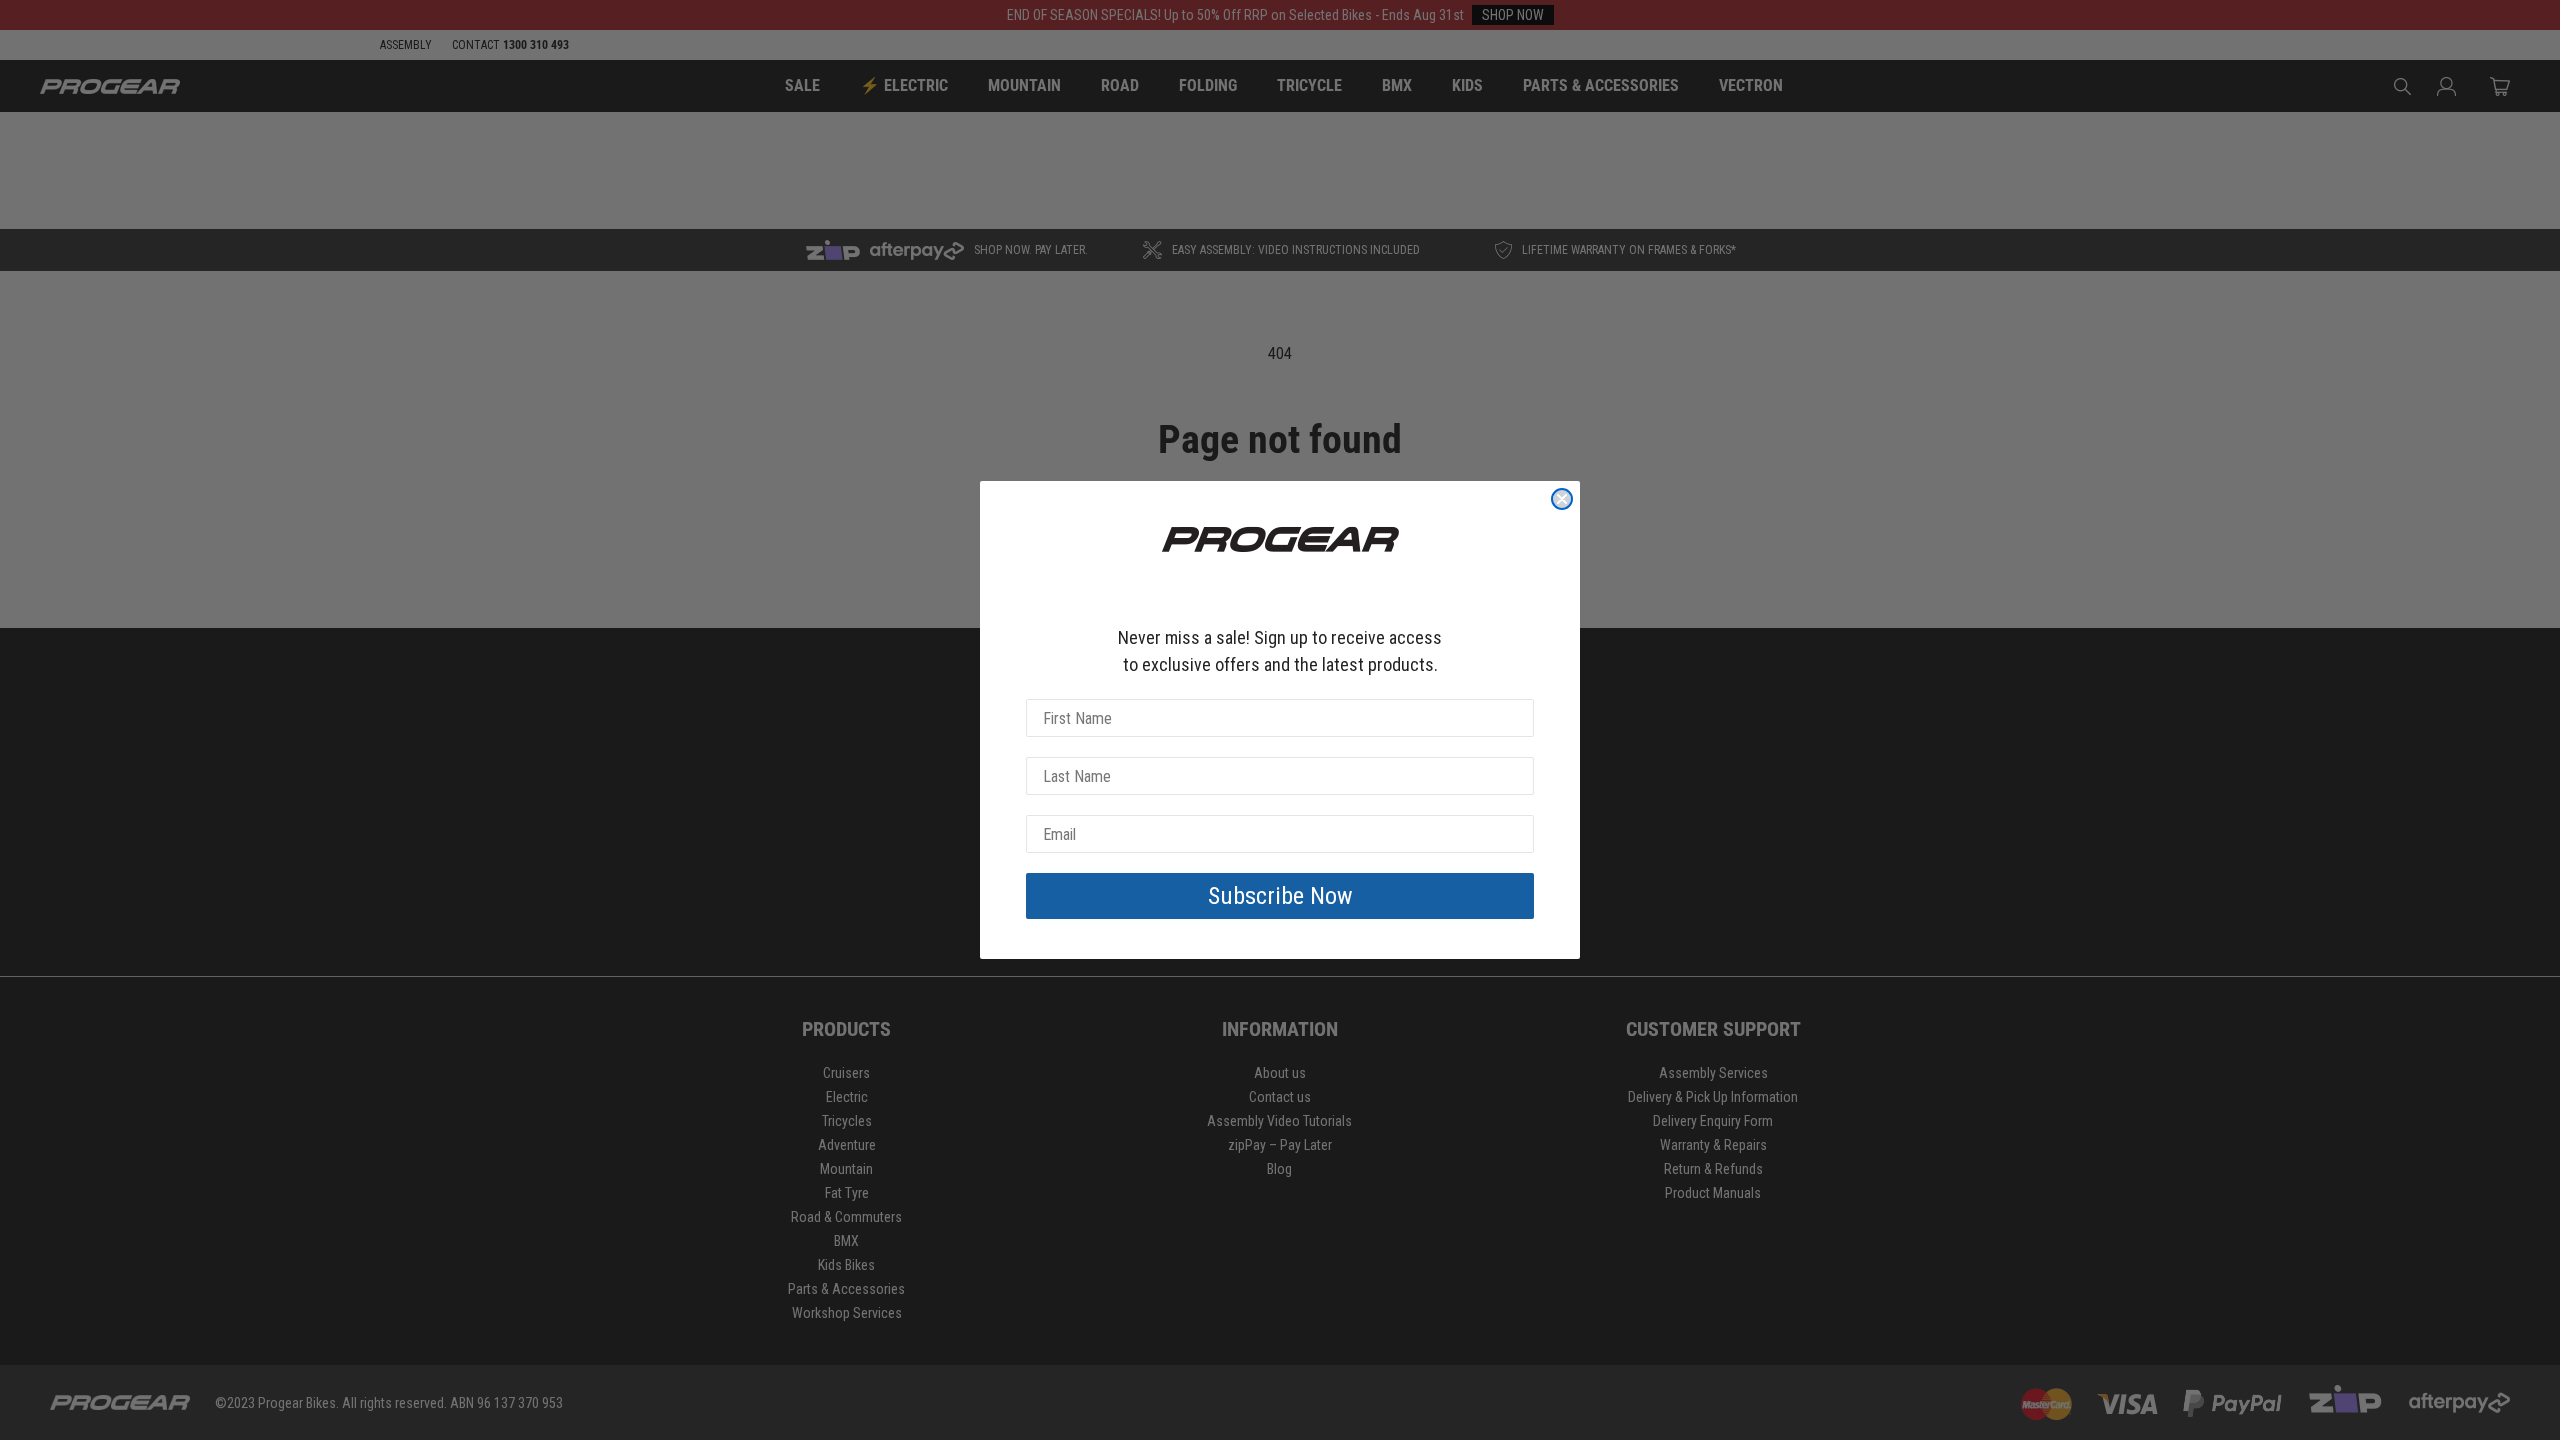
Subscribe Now (1280, 896)
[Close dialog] (1562, 499)
